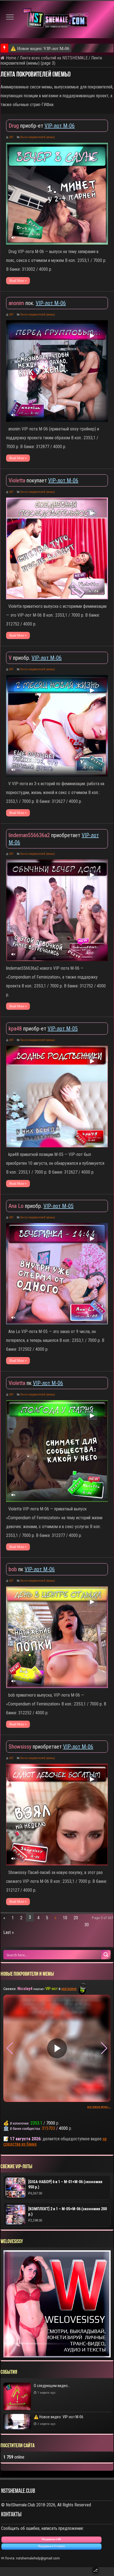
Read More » (18, 281)
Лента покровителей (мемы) (38, 137)
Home (11, 58)
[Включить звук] (13, 238)
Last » (9, 1932)
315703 (48, 2128)
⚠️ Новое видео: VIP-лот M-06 (40, 48)
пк (21, 1383)
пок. (22, 303)
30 (87, 1925)
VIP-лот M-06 (60, 126)
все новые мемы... (99, 2107)
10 (65, 1918)
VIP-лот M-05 (63, 1029)
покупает (28, 480)
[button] (104, 2048)
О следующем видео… (52, 2386)
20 (76, 1918)
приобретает (45, 835)
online (14, 2457)
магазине (69, 1989)
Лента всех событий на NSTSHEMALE (54, 58)
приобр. (20, 658)
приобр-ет (27, 126)
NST (11, 137)
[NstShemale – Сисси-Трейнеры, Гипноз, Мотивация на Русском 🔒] (57, 19)
